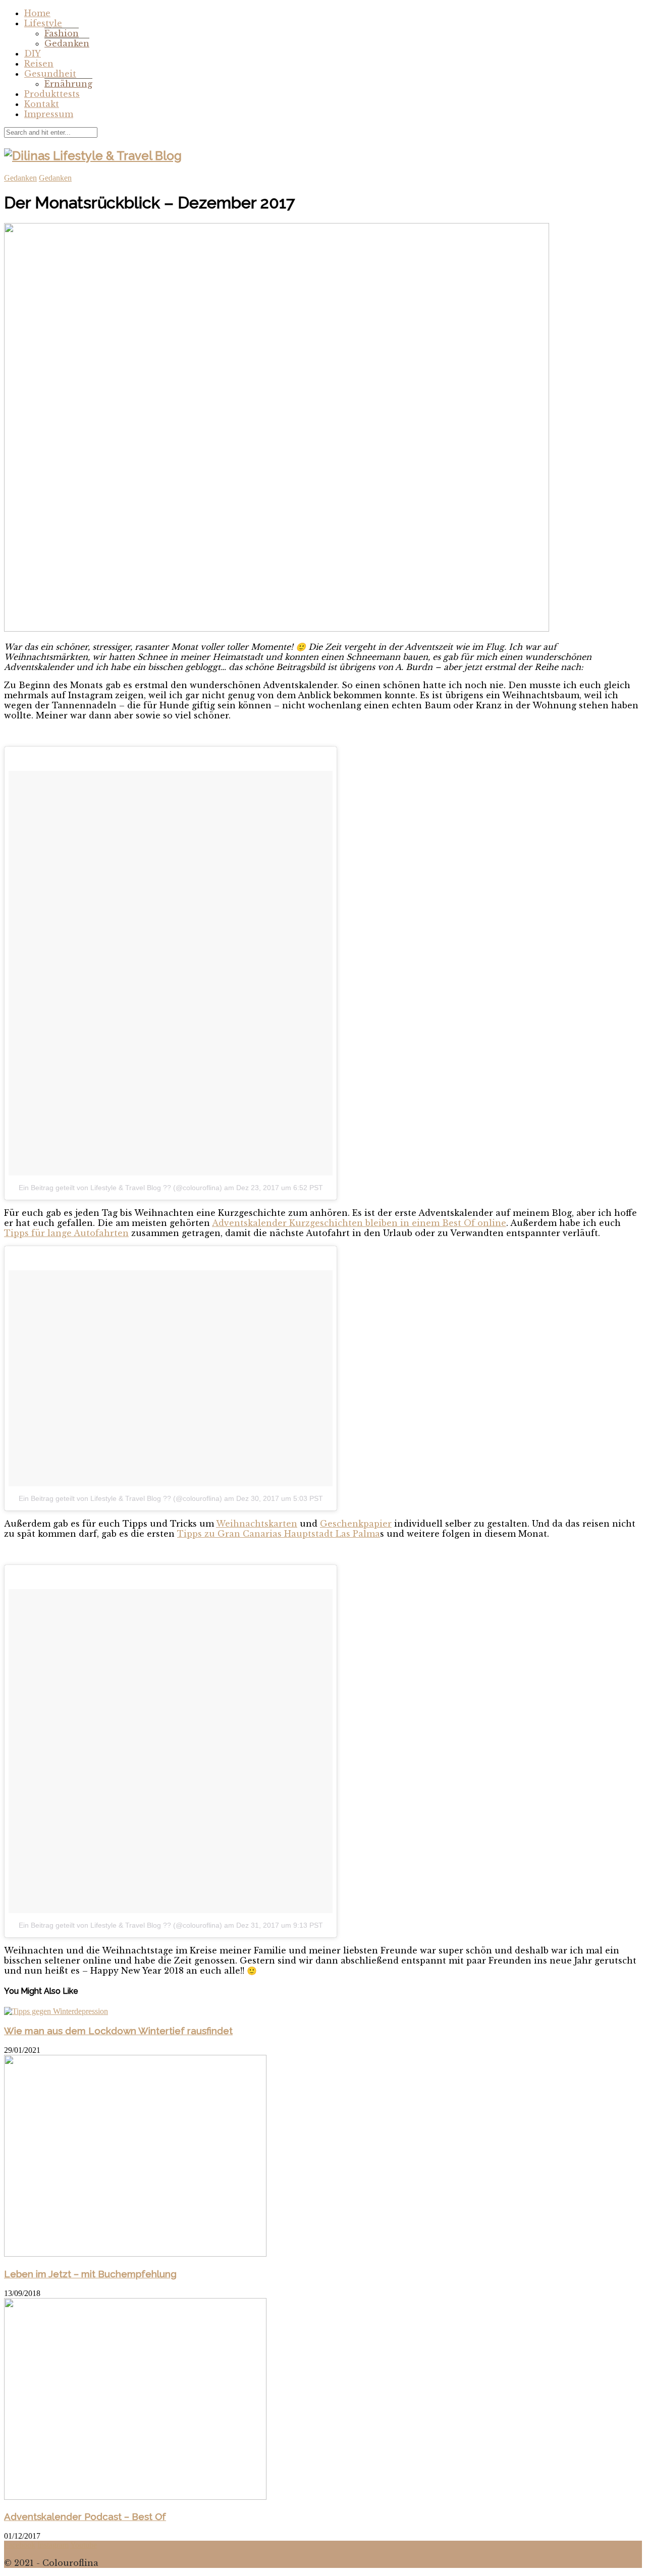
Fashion (62, 33)
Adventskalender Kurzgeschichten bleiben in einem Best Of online (359, 1223)
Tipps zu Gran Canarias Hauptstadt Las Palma (279, 1534)
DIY (33, 53)
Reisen (39, 64)
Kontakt (42, 104)
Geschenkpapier (356, 1524)
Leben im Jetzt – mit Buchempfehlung (90, 2274)
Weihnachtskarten (257, 1524)
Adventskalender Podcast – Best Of (85, 2516)
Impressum (49, 114)
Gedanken (67, 43)
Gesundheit (50, 74)
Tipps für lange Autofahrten (66, 1233)
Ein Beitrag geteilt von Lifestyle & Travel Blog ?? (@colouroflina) (120, 1188)
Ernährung (68, 84)
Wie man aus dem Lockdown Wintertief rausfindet (118, 2031)
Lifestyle (43, 23)
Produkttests (52, 94)
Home (37, 13)
